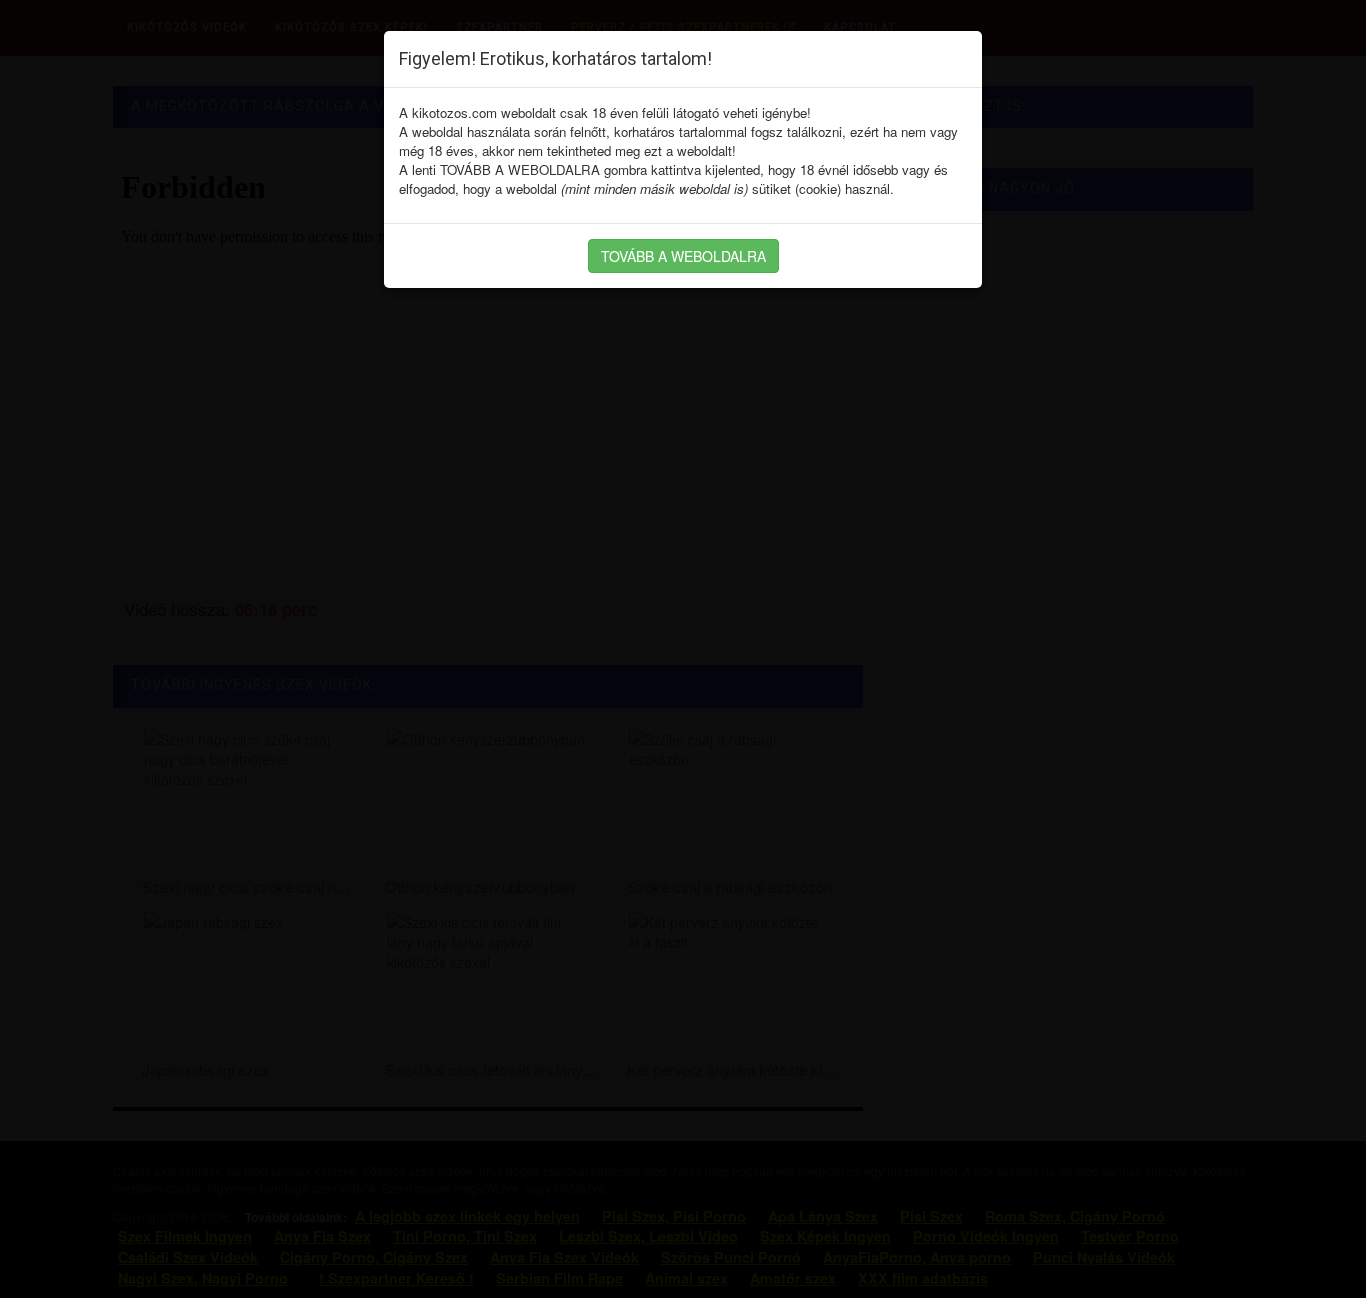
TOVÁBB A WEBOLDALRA (683, 256)
